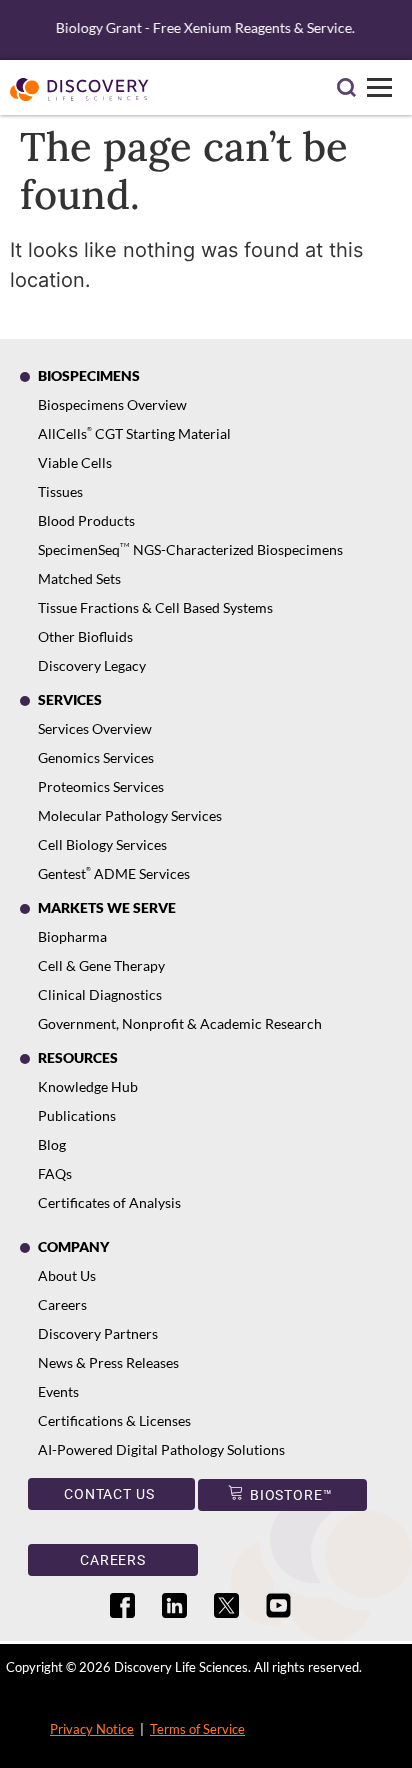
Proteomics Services (101, 786)
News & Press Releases (108, 1362)
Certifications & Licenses (114, 1420)
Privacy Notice (92, 1729)
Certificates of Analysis (109, 1202)
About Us (67, 1275)
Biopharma (72, 936)
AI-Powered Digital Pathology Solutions (161, 1449)
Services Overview (95, 728)
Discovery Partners (98, 1333)
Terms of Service (197, 1729)
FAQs (55, 1173)
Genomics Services (96, 757)
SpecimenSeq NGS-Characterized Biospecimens (190, 549)
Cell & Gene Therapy (101, 965)
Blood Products (86, 520)
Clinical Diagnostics (100, 994)
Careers (62, 1304)
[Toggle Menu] (379, 87)
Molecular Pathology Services (130, 815)
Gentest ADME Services (114, 873)
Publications (77, 1115)
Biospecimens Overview (112, 404)
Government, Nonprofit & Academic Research (180, 1023)
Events (58, 1391)
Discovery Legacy (92, 665)
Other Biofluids (85, 636)
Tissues (60, 491)
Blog (52, 1144)
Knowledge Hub (88, 1086)
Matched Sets (79, 578)
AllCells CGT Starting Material (134, 433)
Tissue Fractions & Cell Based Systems (155, 607)
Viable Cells (75, 462)
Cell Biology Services (102, 844)
